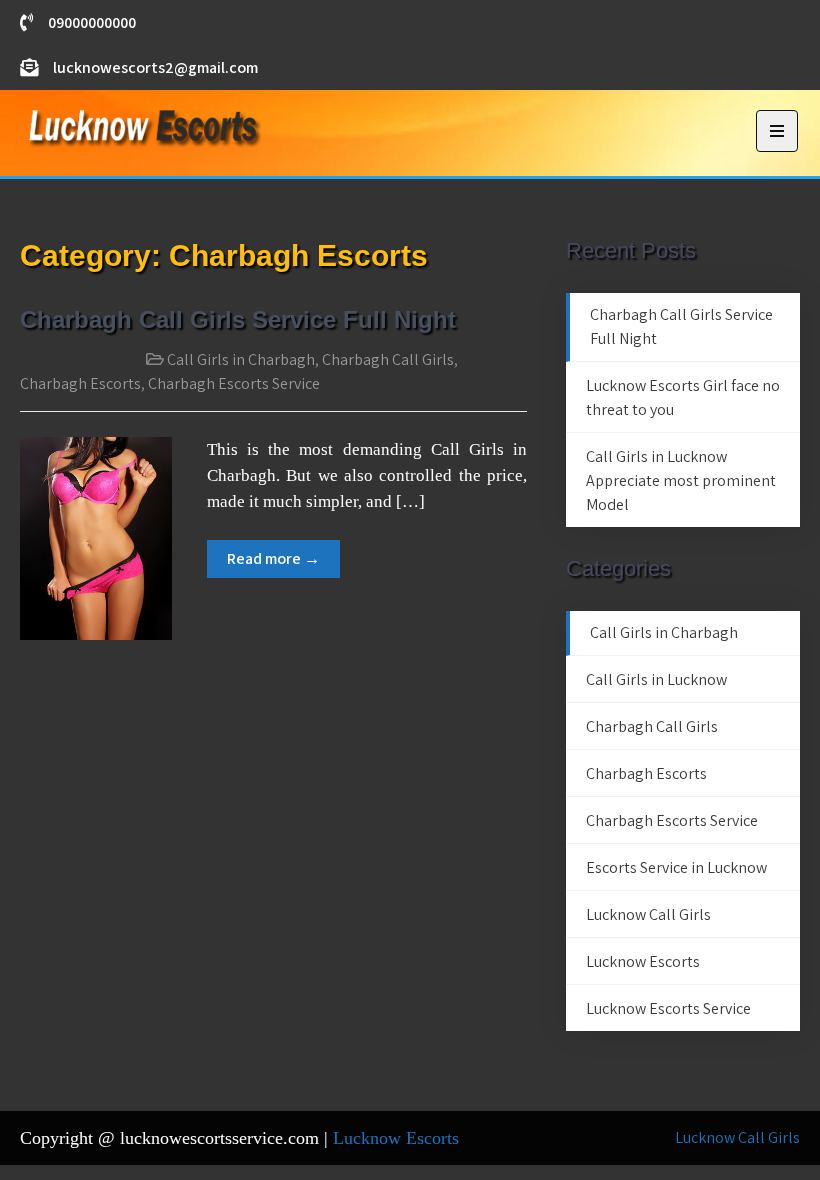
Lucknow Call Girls (648, 914)
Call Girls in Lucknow (656, 679)
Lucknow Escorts (643, 961)
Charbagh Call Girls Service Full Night (238, 319)
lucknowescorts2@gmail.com (155, 67)
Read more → (273, 558)
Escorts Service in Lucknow (676, 867)
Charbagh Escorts (80, 383)
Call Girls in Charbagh (241, 359)
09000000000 (92, 22)
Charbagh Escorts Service (234, 383)
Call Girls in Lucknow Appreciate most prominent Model (681, 480)
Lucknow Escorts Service (668, 1008)
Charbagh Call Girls (388, 359)
